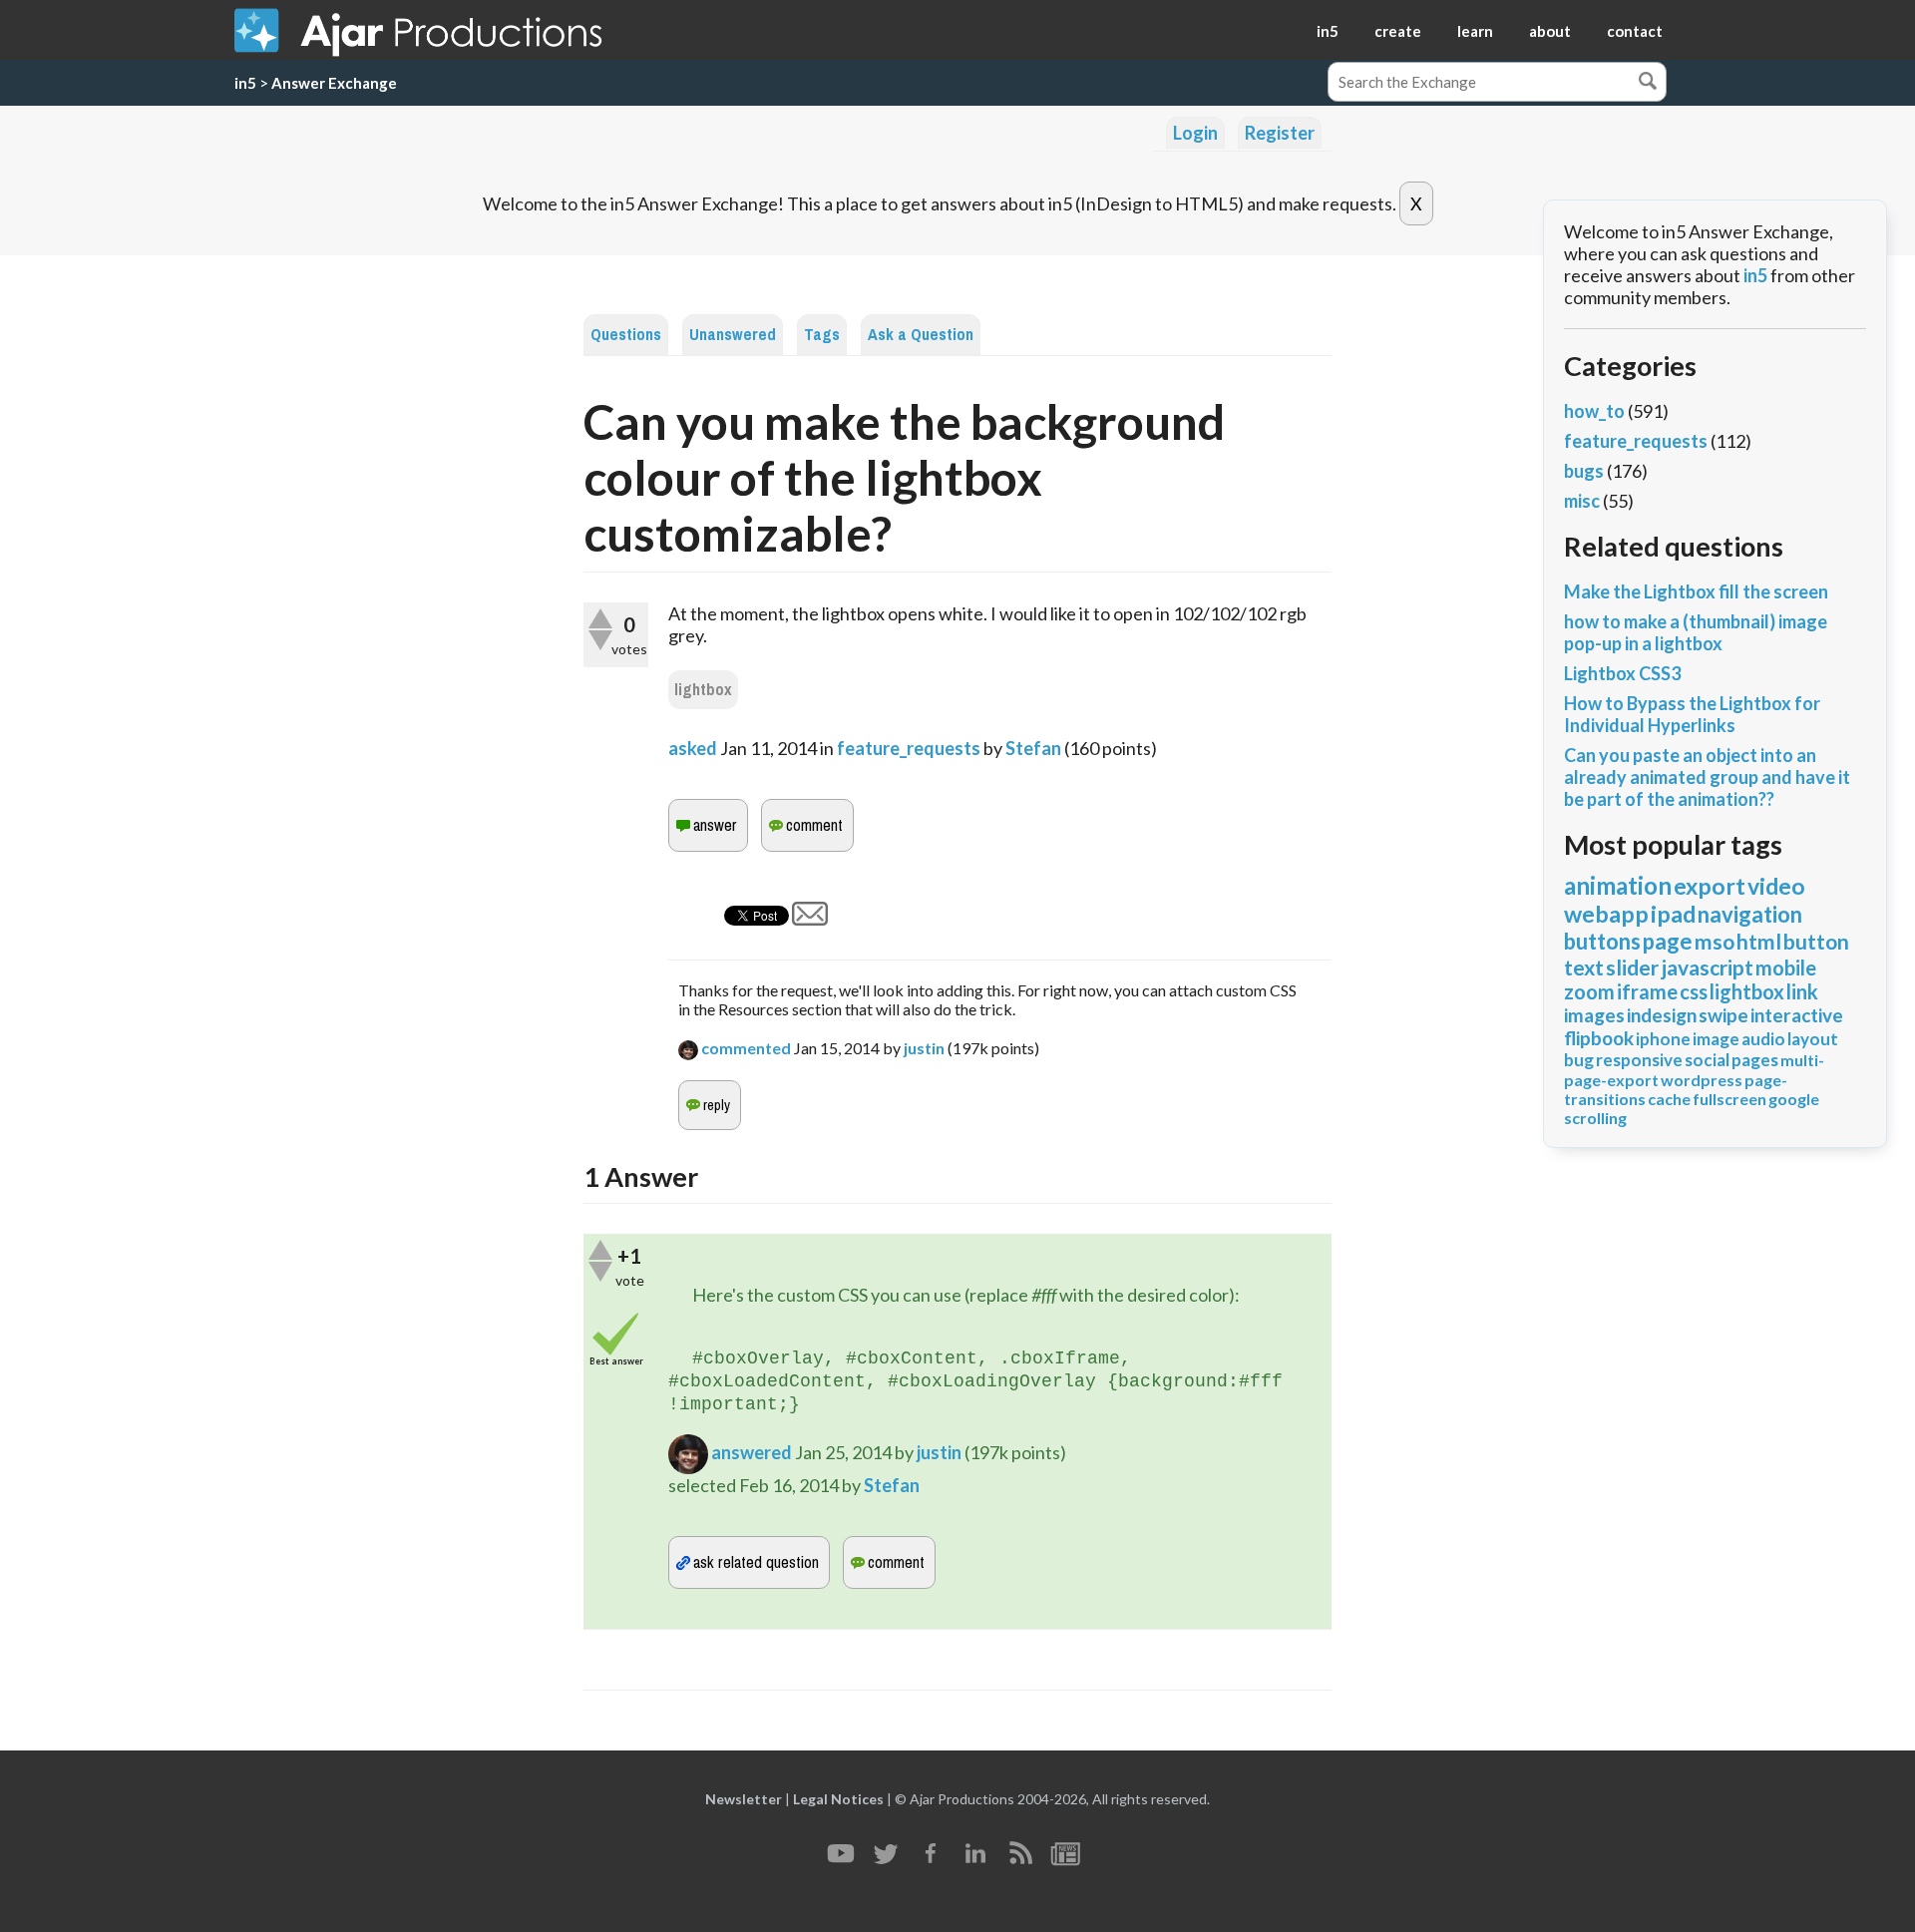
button (1816, 941)
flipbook (1599, 1038)
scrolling (1595, 1118)
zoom (1589, 991)
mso (1715, 941)
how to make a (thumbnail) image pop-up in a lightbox (1696, 632)
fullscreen (1729, 1099)
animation (1618, 885)
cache (1669, 1099)
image (1716, 1039)
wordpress (1702, 1080)
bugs (1584, 471)
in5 (1328, 31)
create (1398, 31)
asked (693, 748)
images (1594, 1015)
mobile (1786, 967)
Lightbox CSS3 (1622, 673)
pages (1755, 1060)
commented (746, 1048)
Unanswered (733, 335)
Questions (626, 335)
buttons (1602, 941)
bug (1579, 1060)
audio (1763, 1039)
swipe (1723, 1015)
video (1776, 886)
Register (1280, 133)
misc (1582, 501)
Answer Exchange (334, 83)
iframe (1647, 991)
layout (1813, 1039)
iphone (1663, 1039)
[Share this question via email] (810, 919)
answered (752, 1452)
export (1710, 886)
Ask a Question (921, 335)
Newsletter (744, 1799)
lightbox (703, 690)
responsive (1639, 1060)
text (1584, 967)
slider (1632, 967)
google (1794, 1099)
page (1668, 941)
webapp (1606, 914)
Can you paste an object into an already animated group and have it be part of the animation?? (1707, 777)
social (1707, 1060)
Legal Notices (838, 1799)
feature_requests (909, 748)
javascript (1707, 967)
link (1802, 991)
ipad (1673, 914)
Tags (822, 335)
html (1759, 941)
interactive (1797, 1015)
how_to (1594, 411)
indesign (1662, 1015)
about (1550, 31)
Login (1195, 133)
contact (1635, 31)
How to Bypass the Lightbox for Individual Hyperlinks (1692, 714)
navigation (1750, 914)
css (1694, 991)
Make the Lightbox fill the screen (1696, 591)
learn (1475, 31)
